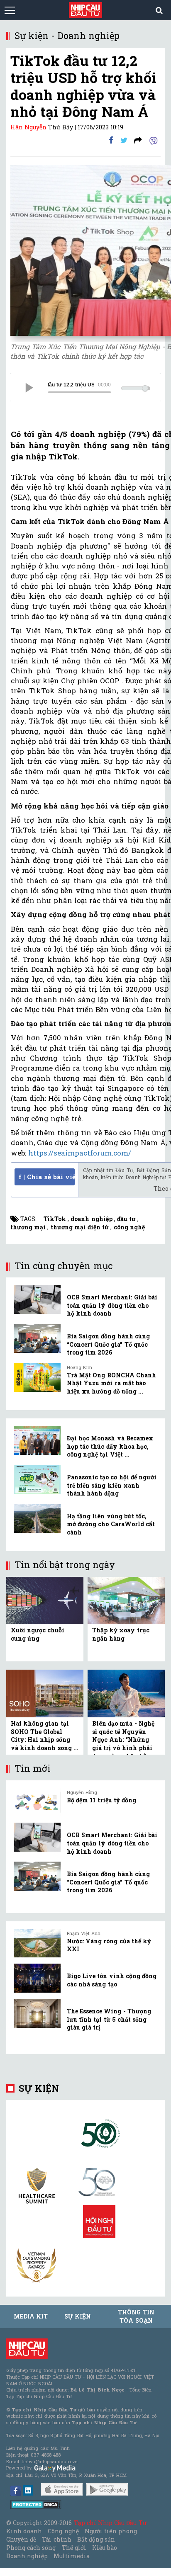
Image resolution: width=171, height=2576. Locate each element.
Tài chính (56, 2539)
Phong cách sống (31, 2548)
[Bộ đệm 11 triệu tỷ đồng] (37, 1802)
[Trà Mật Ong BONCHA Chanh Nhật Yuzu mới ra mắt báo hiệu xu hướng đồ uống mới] (37, 1377)
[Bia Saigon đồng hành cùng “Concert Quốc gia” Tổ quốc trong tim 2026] (37, 1338)
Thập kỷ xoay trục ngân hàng (121, 1634)
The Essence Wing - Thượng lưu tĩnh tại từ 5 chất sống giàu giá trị (109, 2019)
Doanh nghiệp (27, 2556)
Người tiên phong (111, 2531)
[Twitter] (124, 140)
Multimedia (72, 2556)
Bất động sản (96, 2539)
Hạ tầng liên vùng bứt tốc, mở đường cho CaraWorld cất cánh (111, 1524)
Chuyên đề (21, 2539)
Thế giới (74, 2548)
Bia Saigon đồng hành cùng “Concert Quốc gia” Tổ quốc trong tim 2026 (108, 1344)
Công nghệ (63, 2531)
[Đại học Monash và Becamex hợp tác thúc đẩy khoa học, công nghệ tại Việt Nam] (37, 1440)
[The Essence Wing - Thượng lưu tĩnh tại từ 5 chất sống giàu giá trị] (37, 2013)
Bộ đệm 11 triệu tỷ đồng (101, 1800)
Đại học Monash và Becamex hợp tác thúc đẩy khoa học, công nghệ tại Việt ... (110, 1446)
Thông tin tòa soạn (136, 2316)
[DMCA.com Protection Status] (36, 2504)
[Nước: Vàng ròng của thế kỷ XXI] (37, 1943)
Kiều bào (105, 2548)
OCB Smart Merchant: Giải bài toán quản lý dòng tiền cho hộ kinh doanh (112, 1305)
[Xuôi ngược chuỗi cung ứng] (45, 1600)
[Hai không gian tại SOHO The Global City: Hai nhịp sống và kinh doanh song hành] (45, 1693)
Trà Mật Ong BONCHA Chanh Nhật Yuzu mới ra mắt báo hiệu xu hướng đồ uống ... (111, 1383)
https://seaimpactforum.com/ (81, 1153)
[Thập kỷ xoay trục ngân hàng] (126, 1600)
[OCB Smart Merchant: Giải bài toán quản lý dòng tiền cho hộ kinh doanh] (37, 1299)
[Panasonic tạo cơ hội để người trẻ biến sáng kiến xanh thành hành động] (37, 1479)
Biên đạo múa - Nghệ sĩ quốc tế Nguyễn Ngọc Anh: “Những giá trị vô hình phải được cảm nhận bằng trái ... (123, 1744)
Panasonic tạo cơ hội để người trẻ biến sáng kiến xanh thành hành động (112, 1485)
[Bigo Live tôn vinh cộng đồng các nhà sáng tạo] (37, 1978)
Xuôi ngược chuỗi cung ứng (38, 1634)
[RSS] (138, 140)
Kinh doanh (24, 2531)
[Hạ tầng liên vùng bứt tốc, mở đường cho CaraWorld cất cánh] (37, 1518)
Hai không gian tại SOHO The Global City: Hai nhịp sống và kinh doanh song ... (45, 1736)
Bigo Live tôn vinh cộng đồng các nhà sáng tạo (112, 1980)
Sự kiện (39, 2088)
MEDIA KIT (31, 2316)
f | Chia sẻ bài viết (47, 1177)
